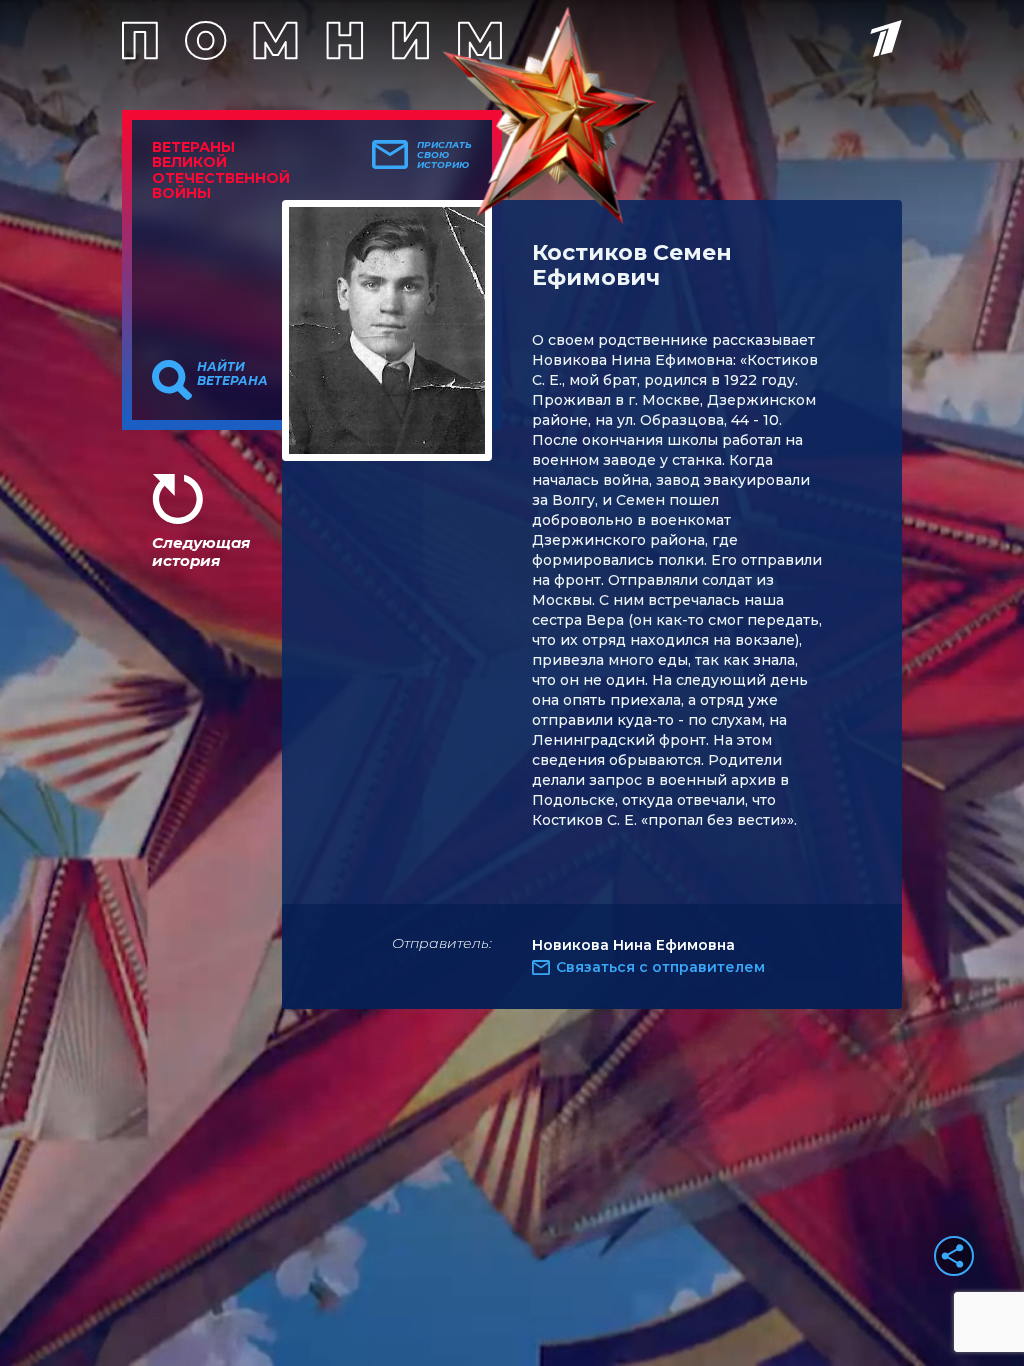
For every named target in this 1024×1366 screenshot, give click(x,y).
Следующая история (201, 551)
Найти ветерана (232, 374)
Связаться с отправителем (660, 967)
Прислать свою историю (444, 155)
